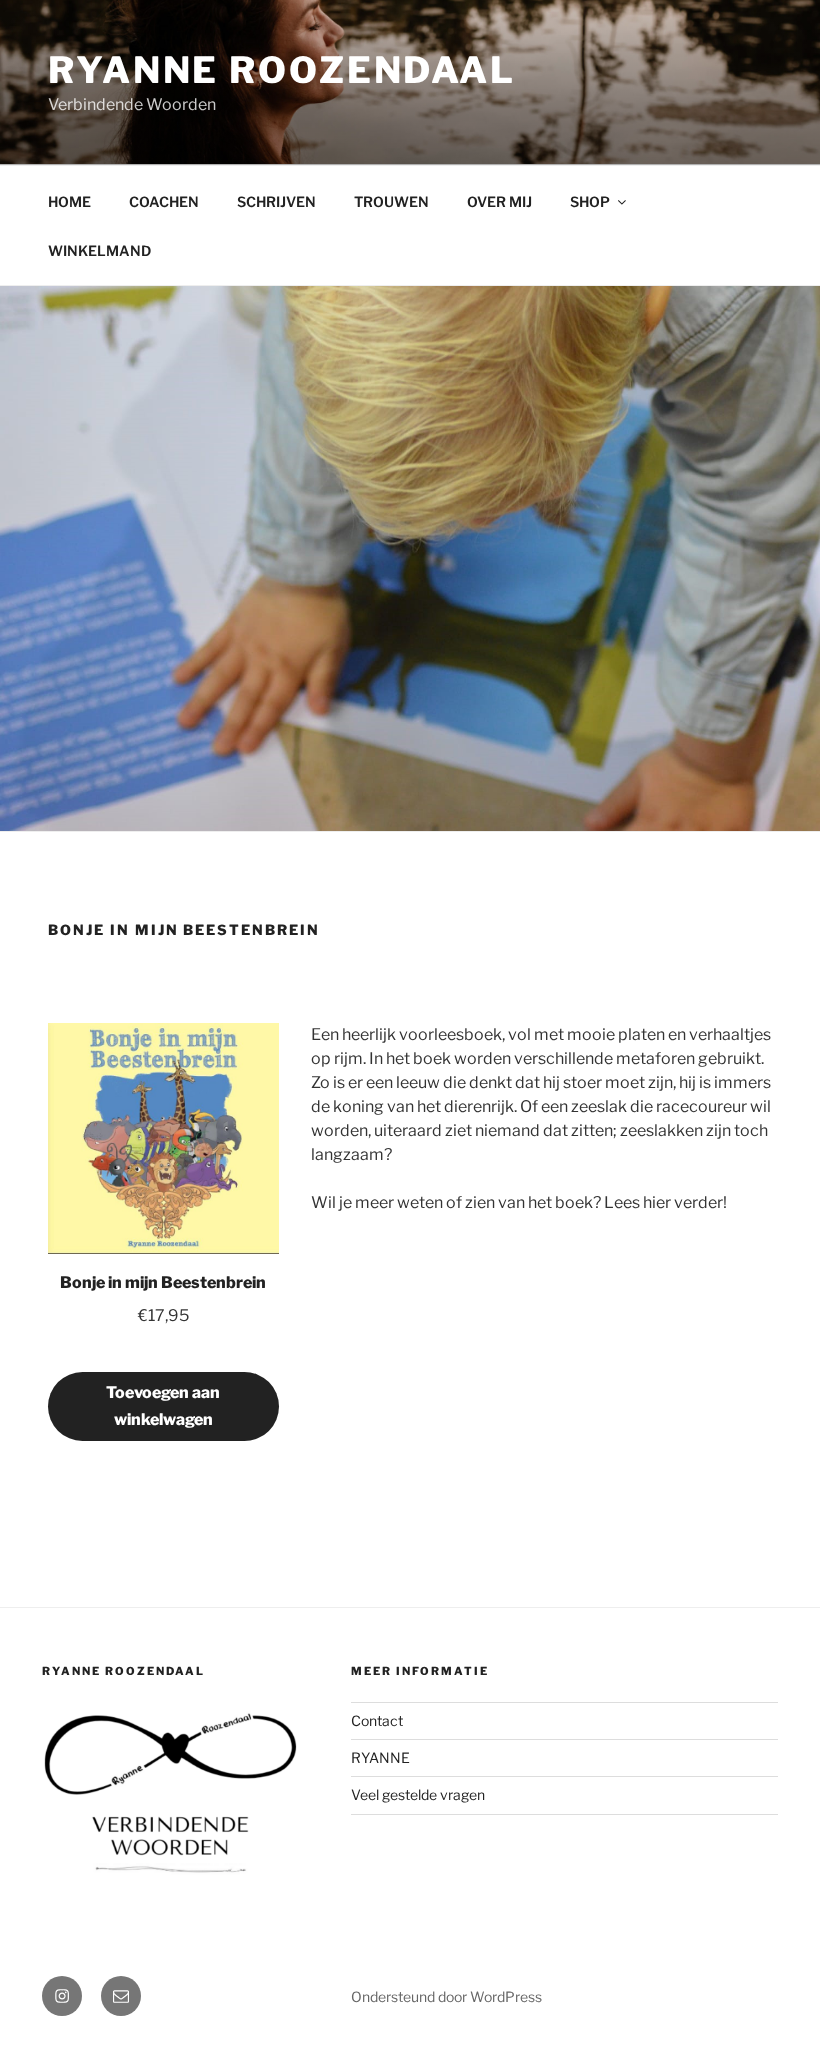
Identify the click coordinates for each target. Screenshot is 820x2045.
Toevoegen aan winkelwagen (163, 1406)
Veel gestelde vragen (418, 1794)
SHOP (590, 201)
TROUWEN (391, 201)
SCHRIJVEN (276, 201)
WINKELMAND (99, 250)
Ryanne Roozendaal (282, 70)
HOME (69, 201)
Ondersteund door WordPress (446, 1996)
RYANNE (380, 1757)
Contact (377, 1720)
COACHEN (164, 201)
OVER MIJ (499, 201)
